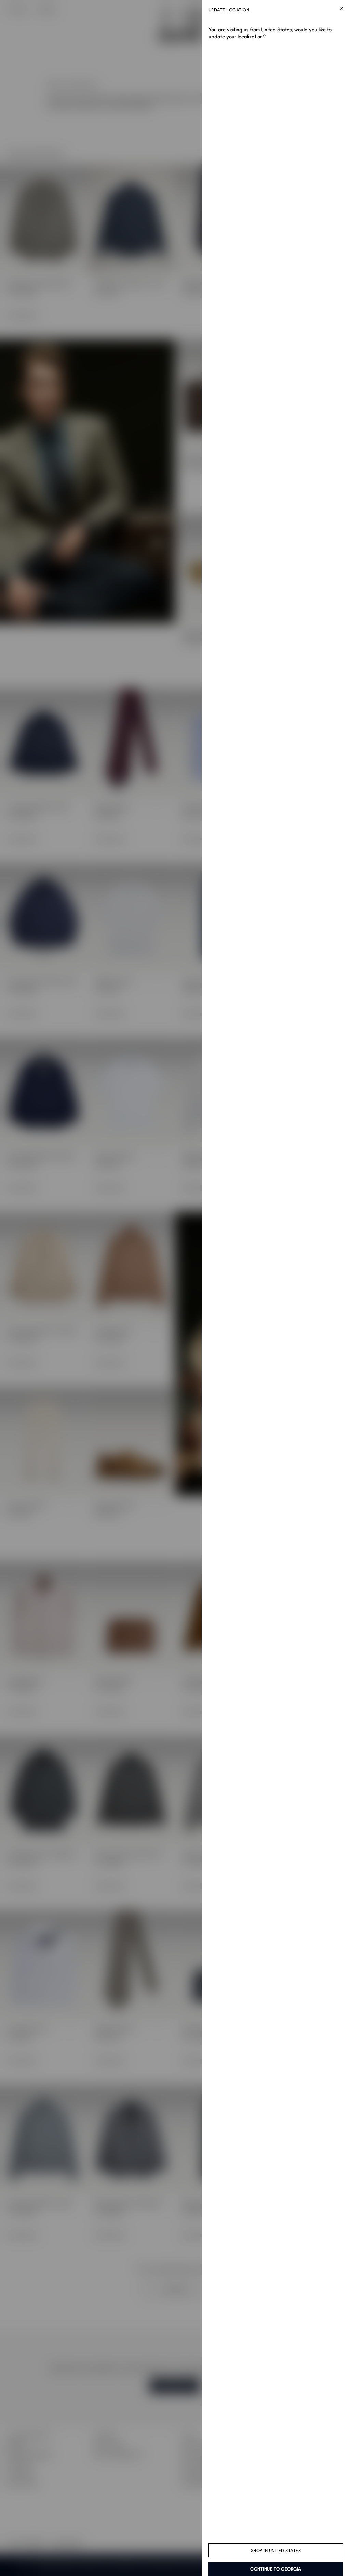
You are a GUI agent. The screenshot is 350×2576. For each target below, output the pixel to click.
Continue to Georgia (276, 2569)
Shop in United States (276, 2551)
